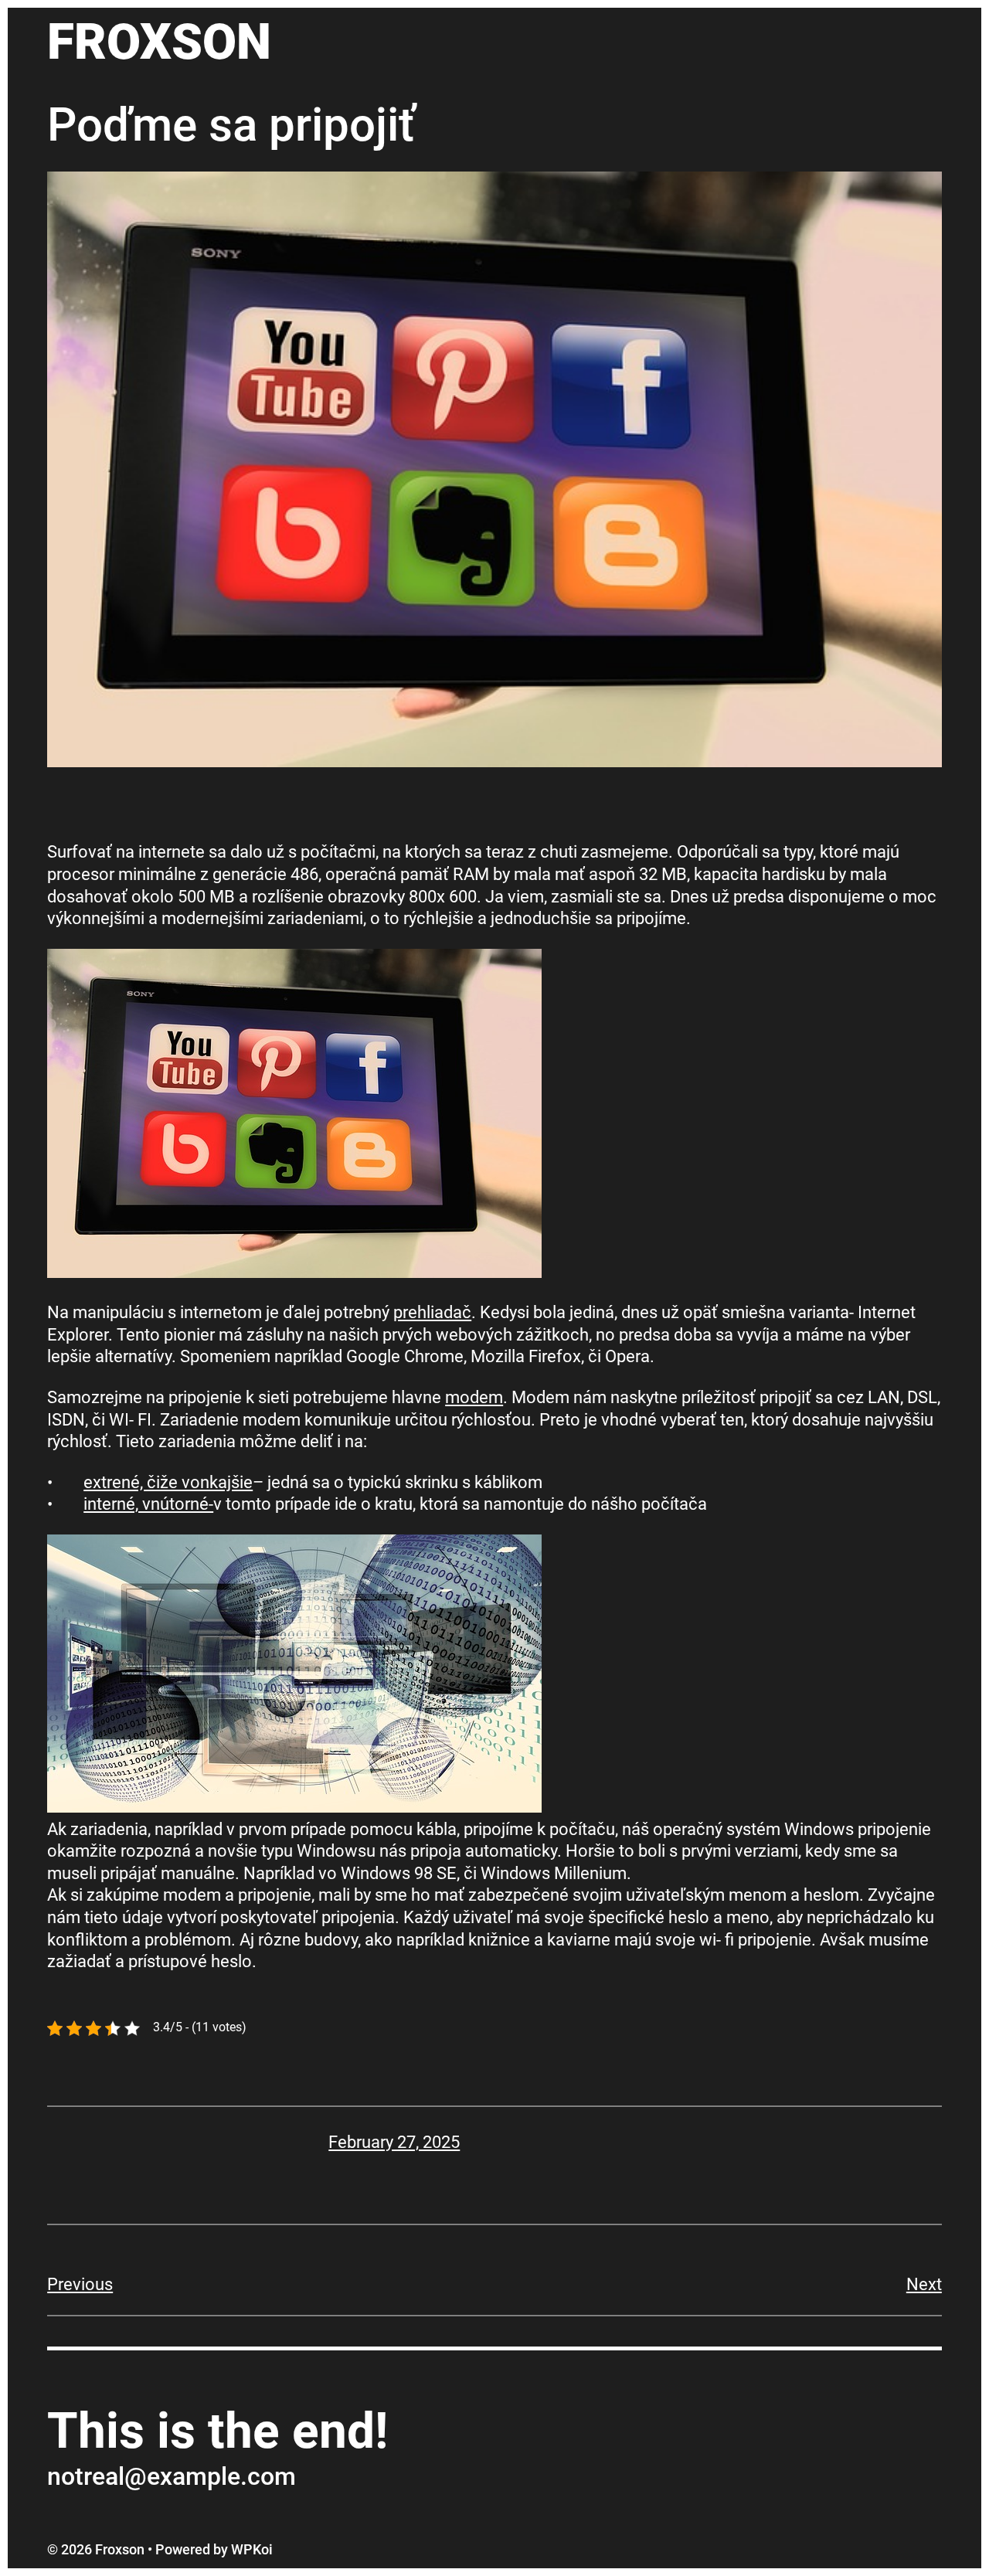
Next (924, 2284)
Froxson (159, 42)
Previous (80, 2284)
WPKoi (252, 2549)
